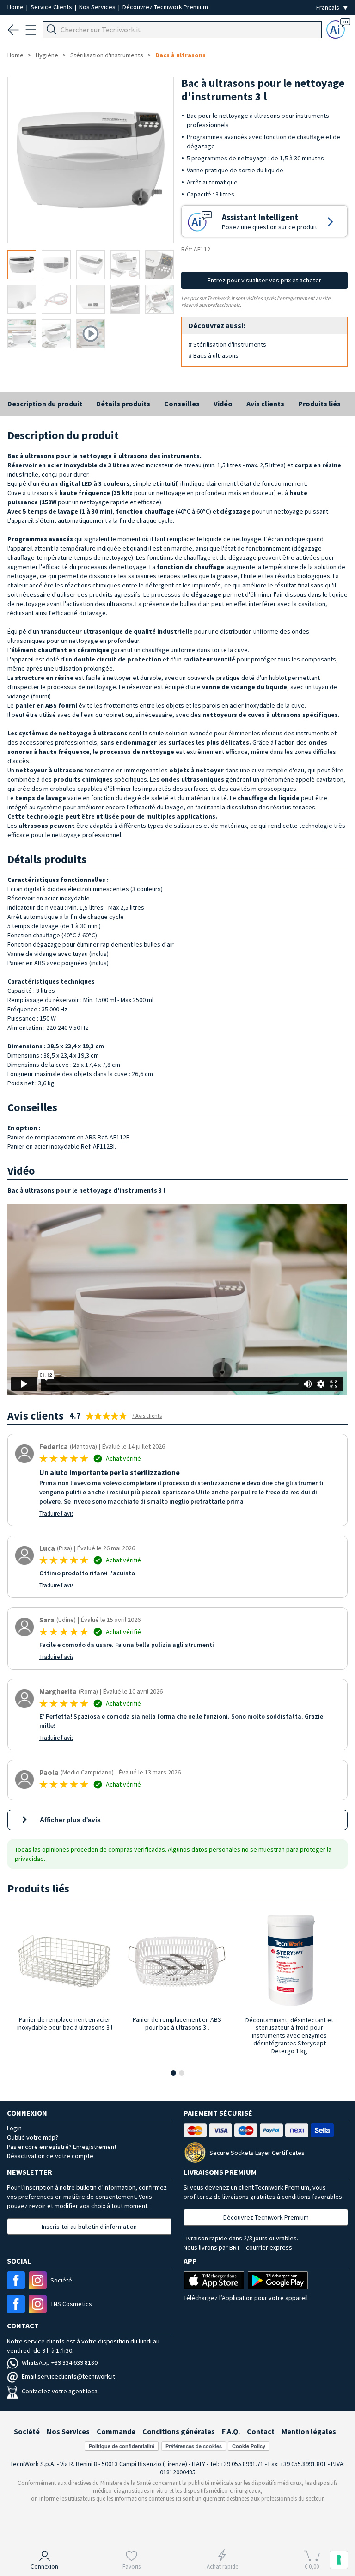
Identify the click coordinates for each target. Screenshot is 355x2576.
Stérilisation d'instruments (107, 55)
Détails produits (123, 404)
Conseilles (182, 404)
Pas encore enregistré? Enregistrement (62, 2147)
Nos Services (98, 7)
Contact (261, 2431)
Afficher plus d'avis (70, 1820)
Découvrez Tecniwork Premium (165, 7)
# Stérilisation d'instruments (227, 344)
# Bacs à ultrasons (214, 355)
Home (16, 7)
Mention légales (309, 2431)
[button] (173, 2073)
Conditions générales (179, 2431)
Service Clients (52, 7)
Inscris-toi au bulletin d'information (89, 2227)
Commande (116, 2431)
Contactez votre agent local (60, 2391)
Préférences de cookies (194, 2446)
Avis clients (265, 404)
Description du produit (45, 404)
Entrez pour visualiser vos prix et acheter (264, 280)
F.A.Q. (231, 2431)
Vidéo (223, 404)
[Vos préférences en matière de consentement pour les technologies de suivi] (339, 2560)
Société (27, 2431)
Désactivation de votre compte (50, 2156)
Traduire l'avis (56, 1514)
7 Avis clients (147, 1416)
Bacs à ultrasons (181, 55)
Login (14, 2128)
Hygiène (47, 55)
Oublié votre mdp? (33, 2137)
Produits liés (319, 404)
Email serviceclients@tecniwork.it (68, 2376)
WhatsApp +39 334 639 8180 (60, 2362)
